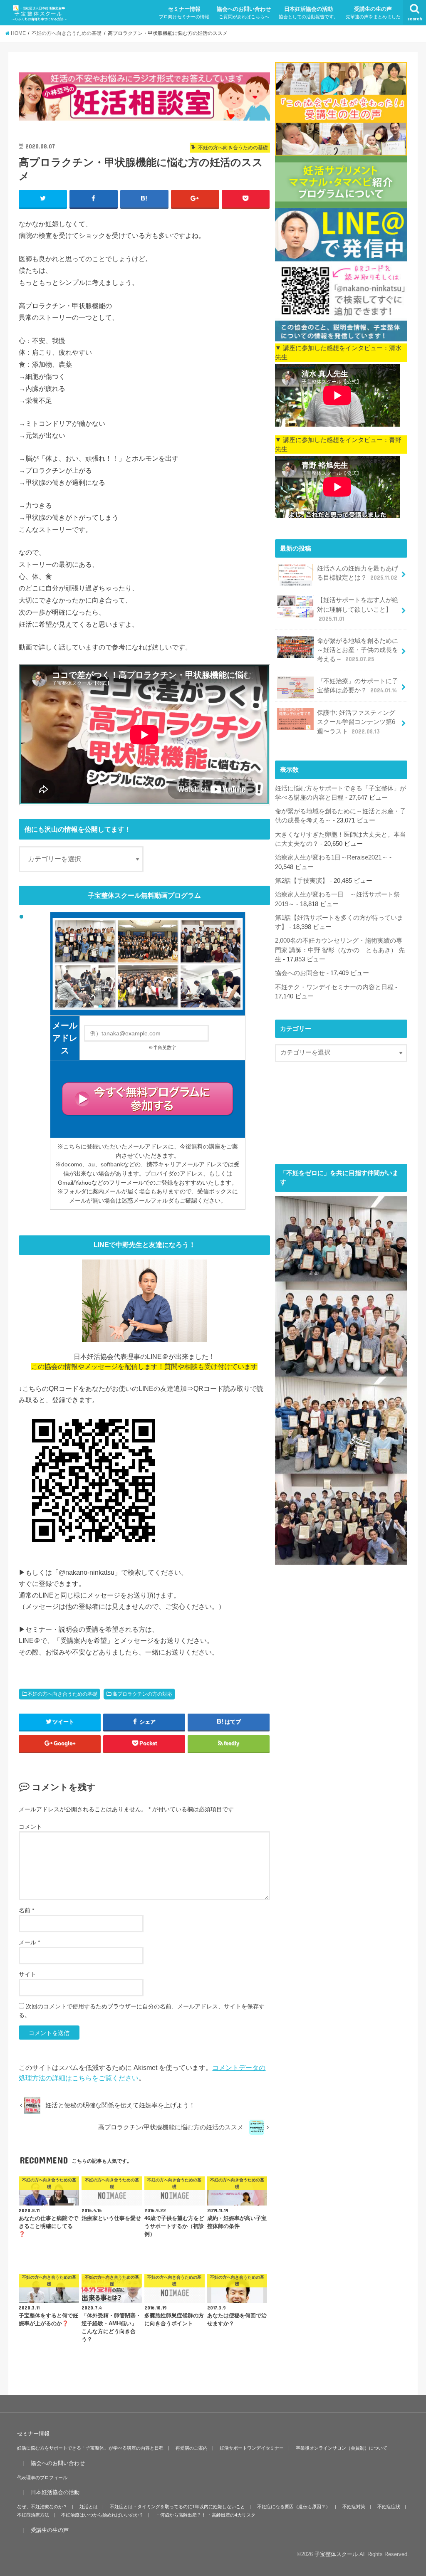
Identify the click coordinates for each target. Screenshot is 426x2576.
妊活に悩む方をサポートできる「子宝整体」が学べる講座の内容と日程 (90, 2448)
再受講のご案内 (192, 2448)
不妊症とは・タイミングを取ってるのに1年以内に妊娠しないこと (177, 2507)
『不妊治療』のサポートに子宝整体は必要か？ (358, 686)
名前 (26, 1910)
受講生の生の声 (373, 12)
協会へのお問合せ (300, 973)
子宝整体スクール (336, 2554)
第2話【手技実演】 (302, 881)
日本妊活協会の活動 (308, 12)
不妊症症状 (389, 2507)
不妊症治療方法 (33, 2515)
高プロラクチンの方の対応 (142, 1694)
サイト (27, 1974)
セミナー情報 (184, 12)
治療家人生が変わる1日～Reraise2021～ (331, 857)
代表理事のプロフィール (42, 2477)
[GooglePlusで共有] (195, 199)
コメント (30, 1827)
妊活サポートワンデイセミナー (252, 2448)
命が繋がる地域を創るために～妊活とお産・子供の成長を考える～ (358, 650)
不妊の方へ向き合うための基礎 (62, 1694)
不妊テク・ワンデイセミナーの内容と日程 (334, 987)
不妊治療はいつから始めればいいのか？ (102, 2515)
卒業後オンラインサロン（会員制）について (342, 2448)
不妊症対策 (354, 2507)
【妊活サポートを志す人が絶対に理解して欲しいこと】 (358, 609)
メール (29, 1942)
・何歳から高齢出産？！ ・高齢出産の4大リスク (206, 2515)
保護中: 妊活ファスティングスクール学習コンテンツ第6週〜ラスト (356, 722)
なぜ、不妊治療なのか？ (42, 2507)
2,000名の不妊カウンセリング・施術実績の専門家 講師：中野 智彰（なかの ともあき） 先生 (340, 950)
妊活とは (89, 2507)
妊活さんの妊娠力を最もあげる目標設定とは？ (358, 573)
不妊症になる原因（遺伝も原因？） (294, 2507)
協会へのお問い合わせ (244, 12)
